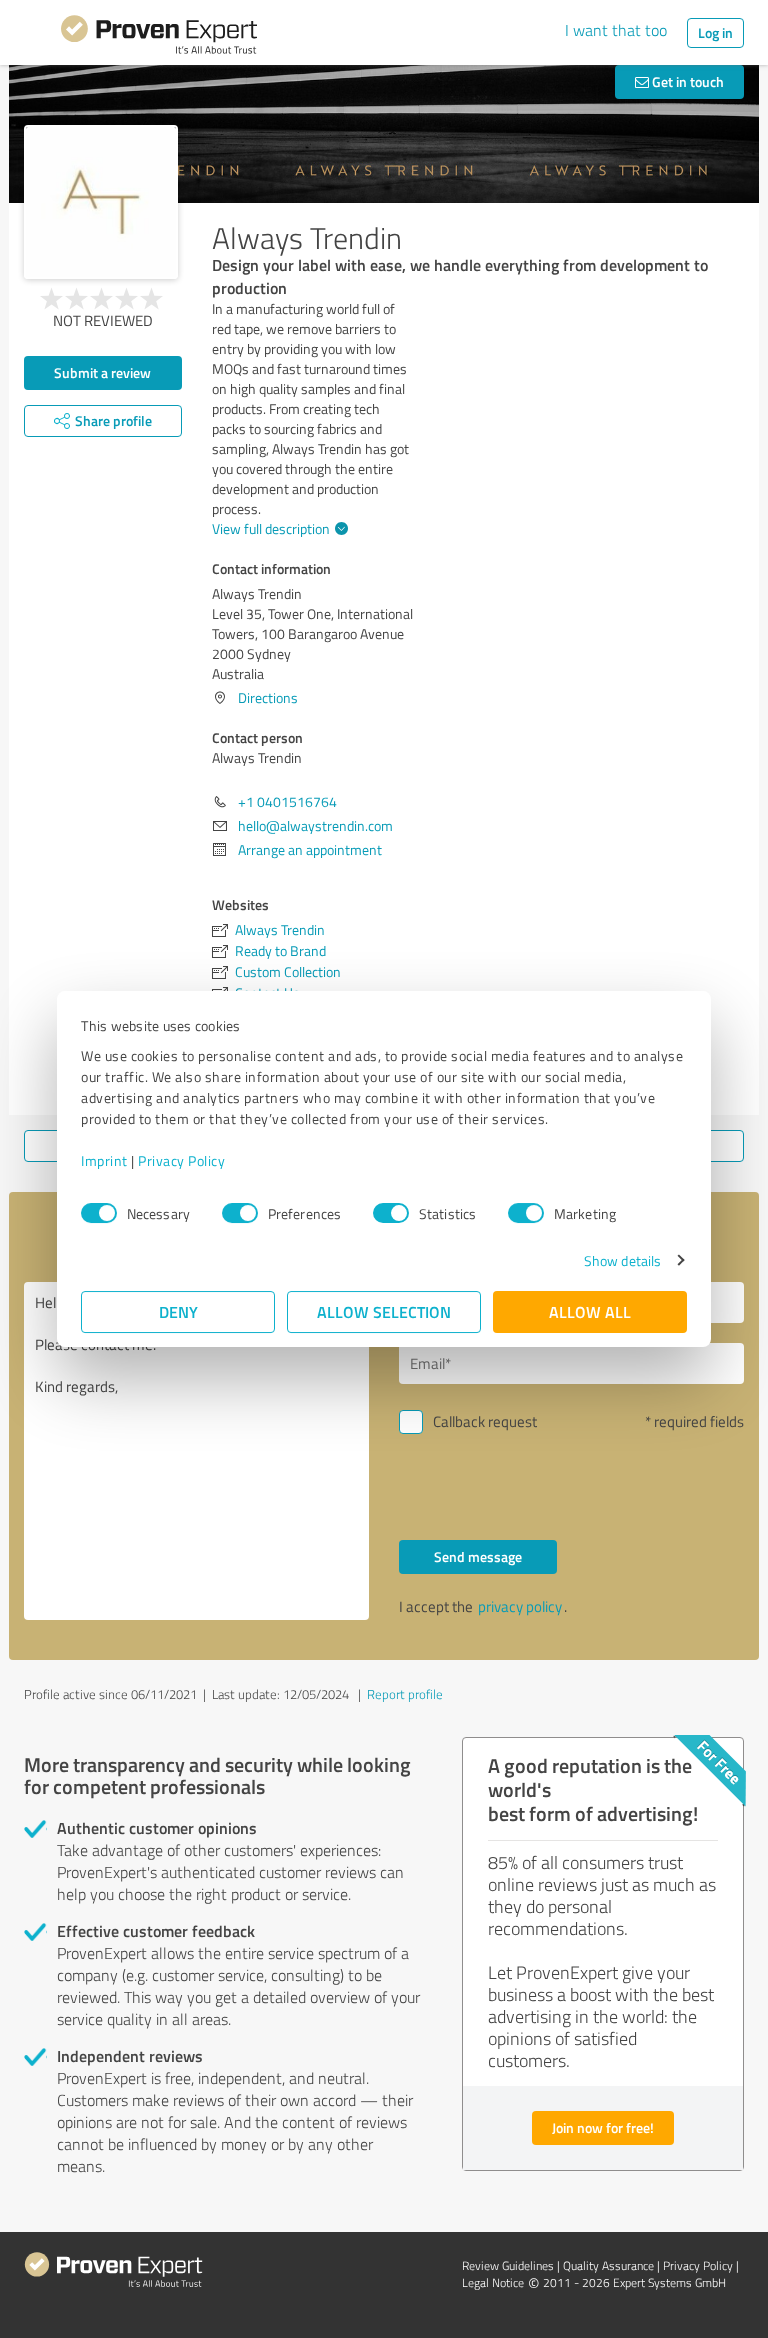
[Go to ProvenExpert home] (159, 38)
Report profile (405, 1694)
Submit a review (102, 372)
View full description (271, 528)
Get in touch (686, 81)
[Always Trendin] (101, 202)
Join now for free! (603, 2127)
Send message (478, 1556)
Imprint (104, 1160)
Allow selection (384, 1311)
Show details (622, 1260)
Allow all (590, 1311)
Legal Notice (493, 2282)
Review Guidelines (508, 2265)
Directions (268, 697)
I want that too (616, 30)
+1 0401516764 (287, 801)
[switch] (240, 1213)
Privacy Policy (181, 1160)
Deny (178, 1311)
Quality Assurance (608, 2265)
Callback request (485, 1421)
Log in (715, 32)
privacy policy (520, 1606)
